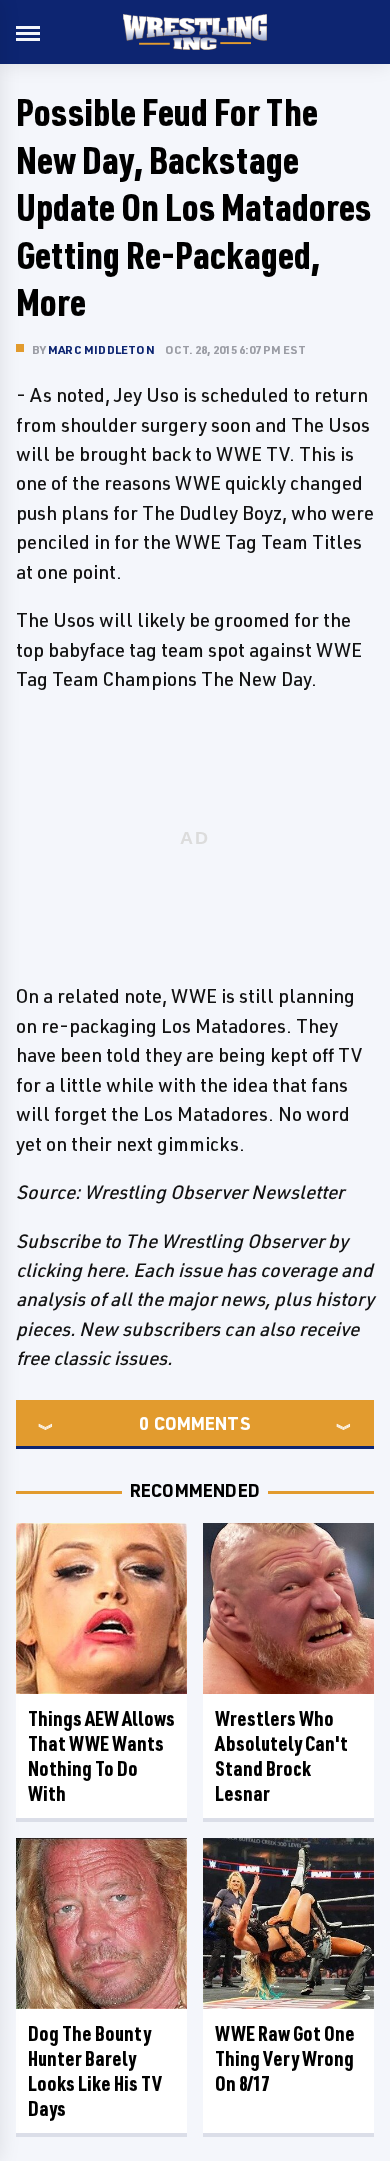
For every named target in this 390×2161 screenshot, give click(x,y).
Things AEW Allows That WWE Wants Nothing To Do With (101, 1756)
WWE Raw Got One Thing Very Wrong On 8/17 (285, 2058)
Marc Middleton (101, 349)
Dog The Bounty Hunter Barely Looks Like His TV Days (95, 2071)
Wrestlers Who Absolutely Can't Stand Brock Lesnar (281, 1756)
